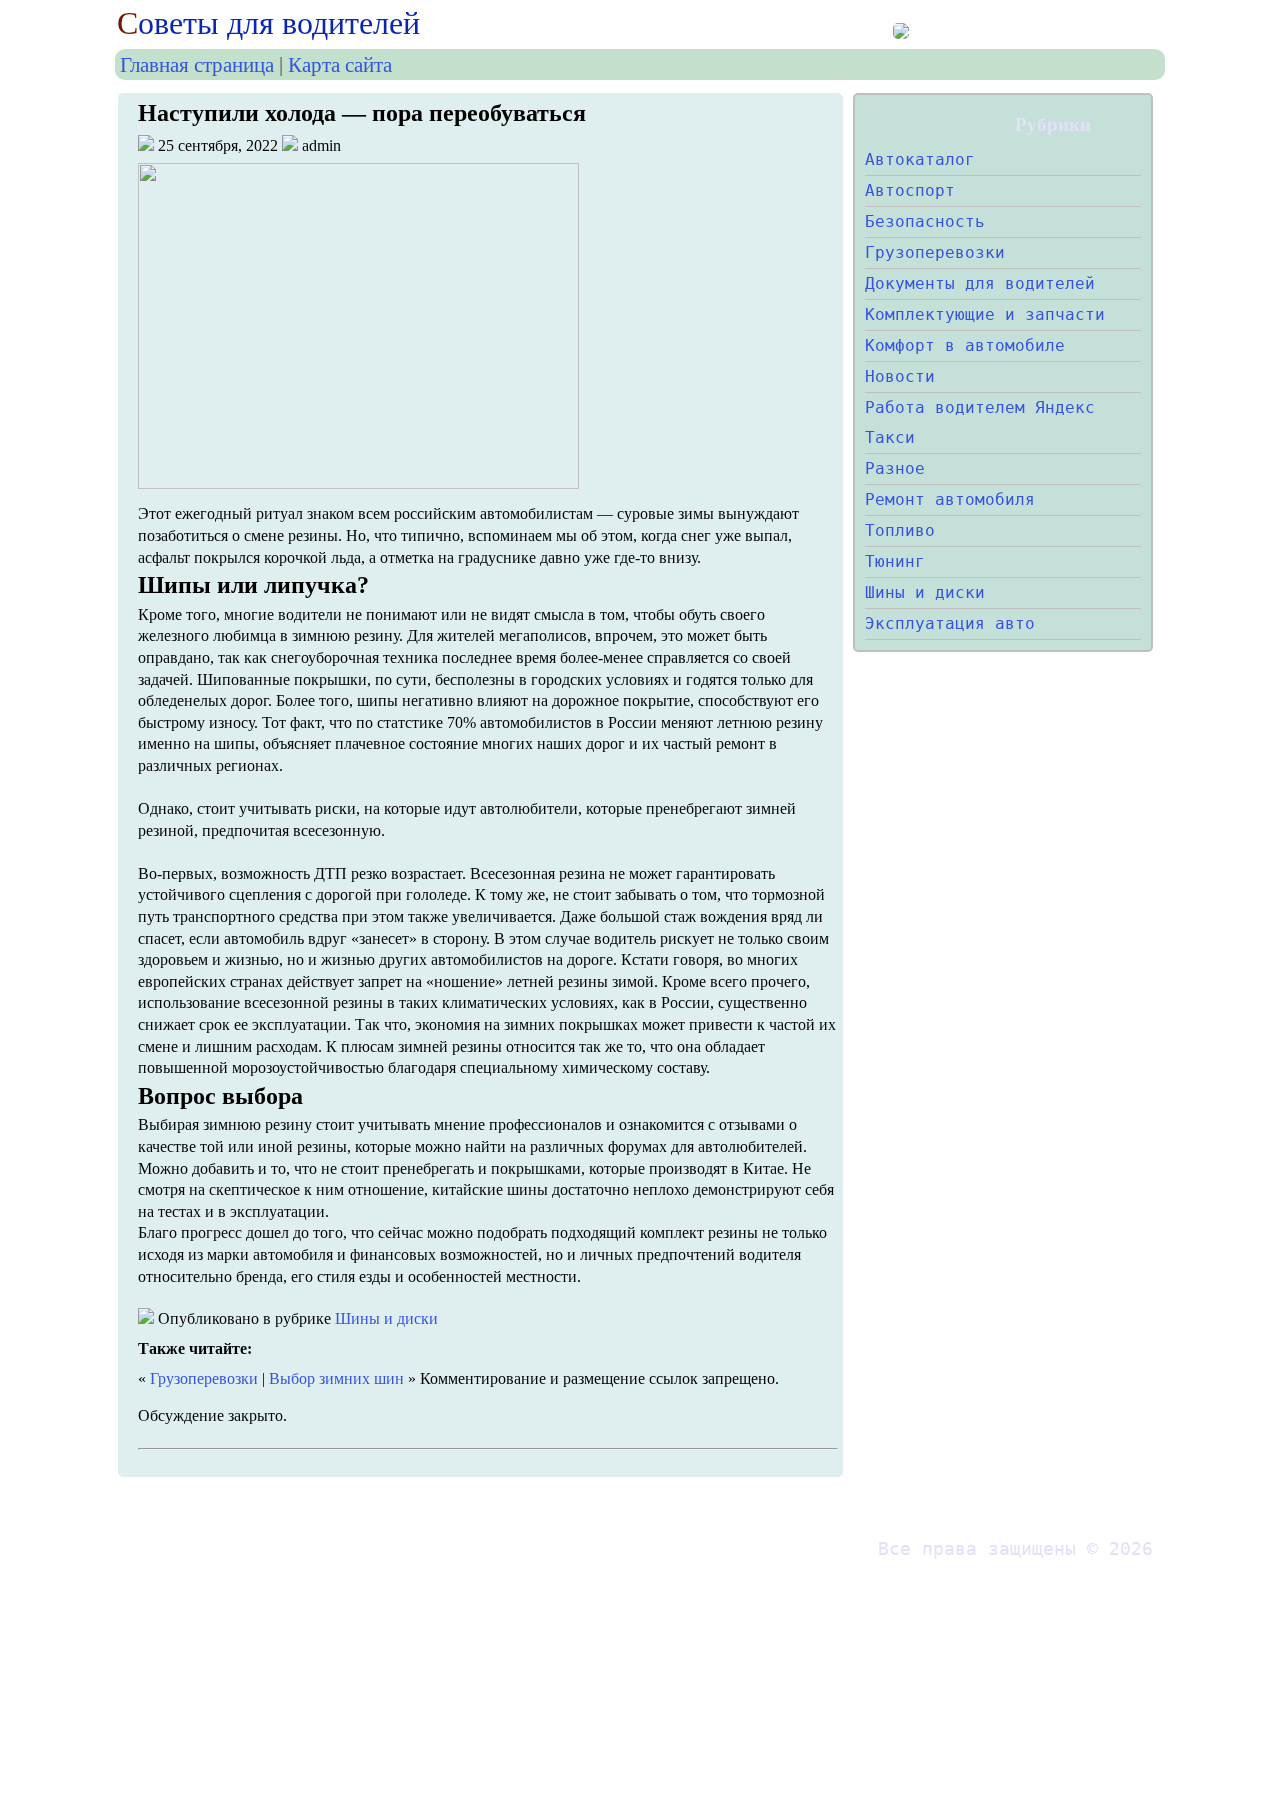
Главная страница (197, 64)
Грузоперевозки (204, 1378)
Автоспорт (910, 190)
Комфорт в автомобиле (965, 345)
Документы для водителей (980, 283)
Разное (895, 468)
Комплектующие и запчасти (985, 314)
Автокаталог (920, 159)
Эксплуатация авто (950, 623)
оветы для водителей (268, 23)
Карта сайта (340, 64)
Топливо (900, 530)
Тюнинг (895, 561)
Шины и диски (386, 1318)
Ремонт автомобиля (950, 499)
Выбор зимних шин (336, 1378)
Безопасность (925, 221)
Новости (900, 376)
